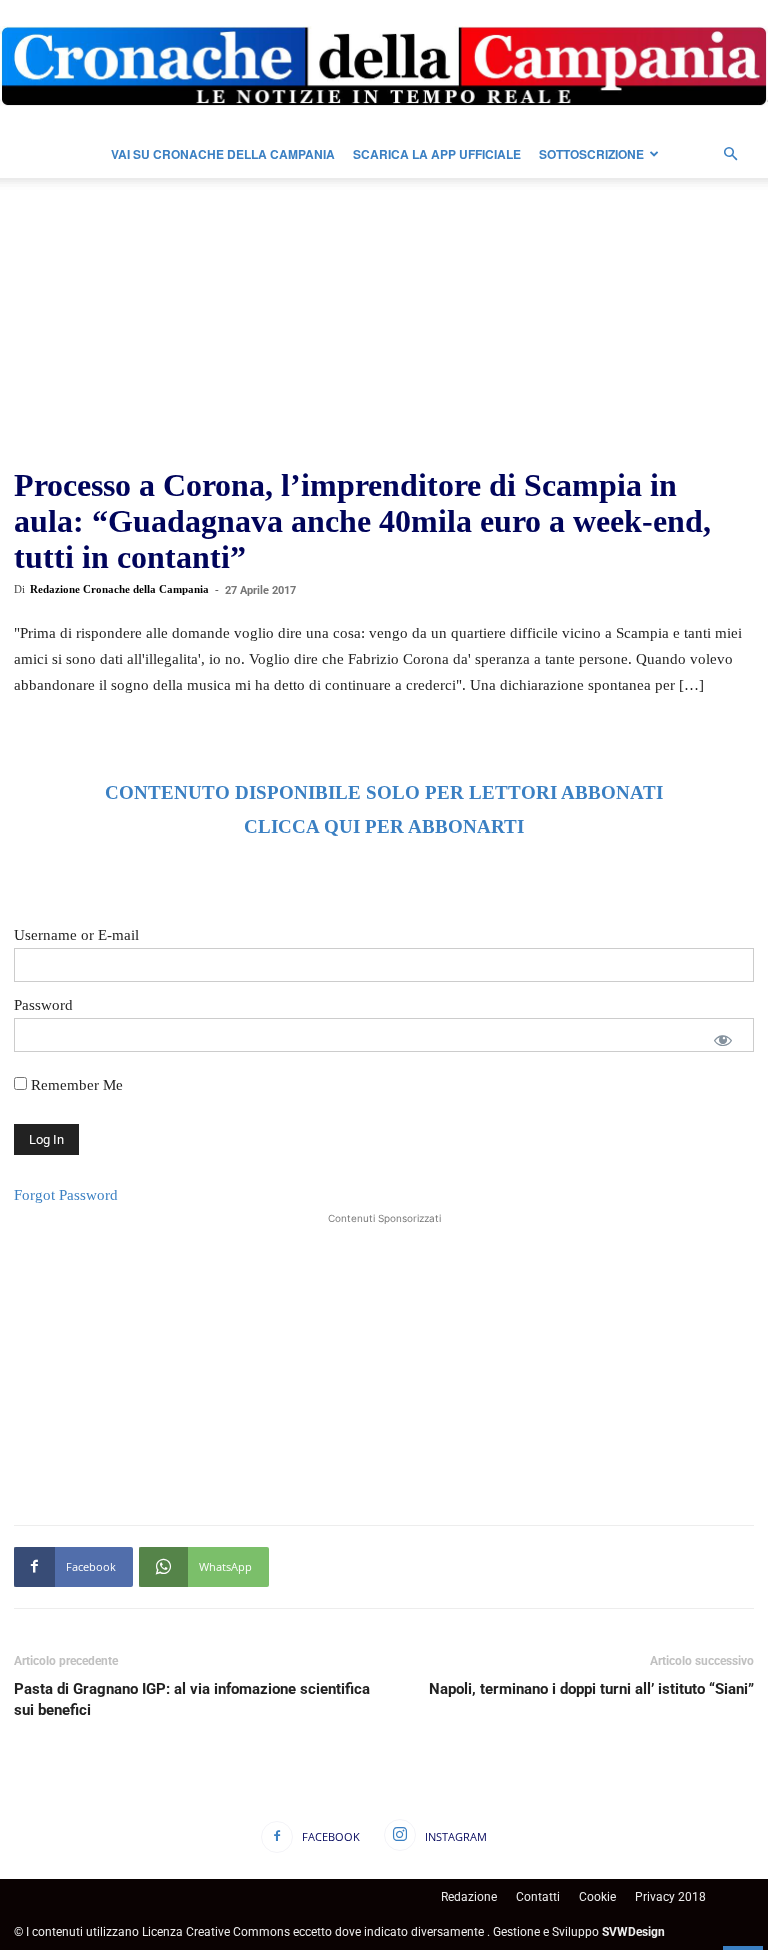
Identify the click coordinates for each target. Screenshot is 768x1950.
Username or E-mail (76, 935)
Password (43, 1005)
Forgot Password (66, 1195)
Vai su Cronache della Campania (223, 154)
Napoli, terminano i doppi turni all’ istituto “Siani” (591, 1689)
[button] (730, 154)
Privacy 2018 (670, 1897)
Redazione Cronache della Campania (119, 589)
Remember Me (75, 1085)
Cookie (597, 1897)
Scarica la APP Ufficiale (437, 154)
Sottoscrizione (591, 154)
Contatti (538, 1897)
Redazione (469, 1897)
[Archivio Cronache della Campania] (384, 66)
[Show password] (723, 1040)
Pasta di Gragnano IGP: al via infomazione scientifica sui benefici (192, 1699)
